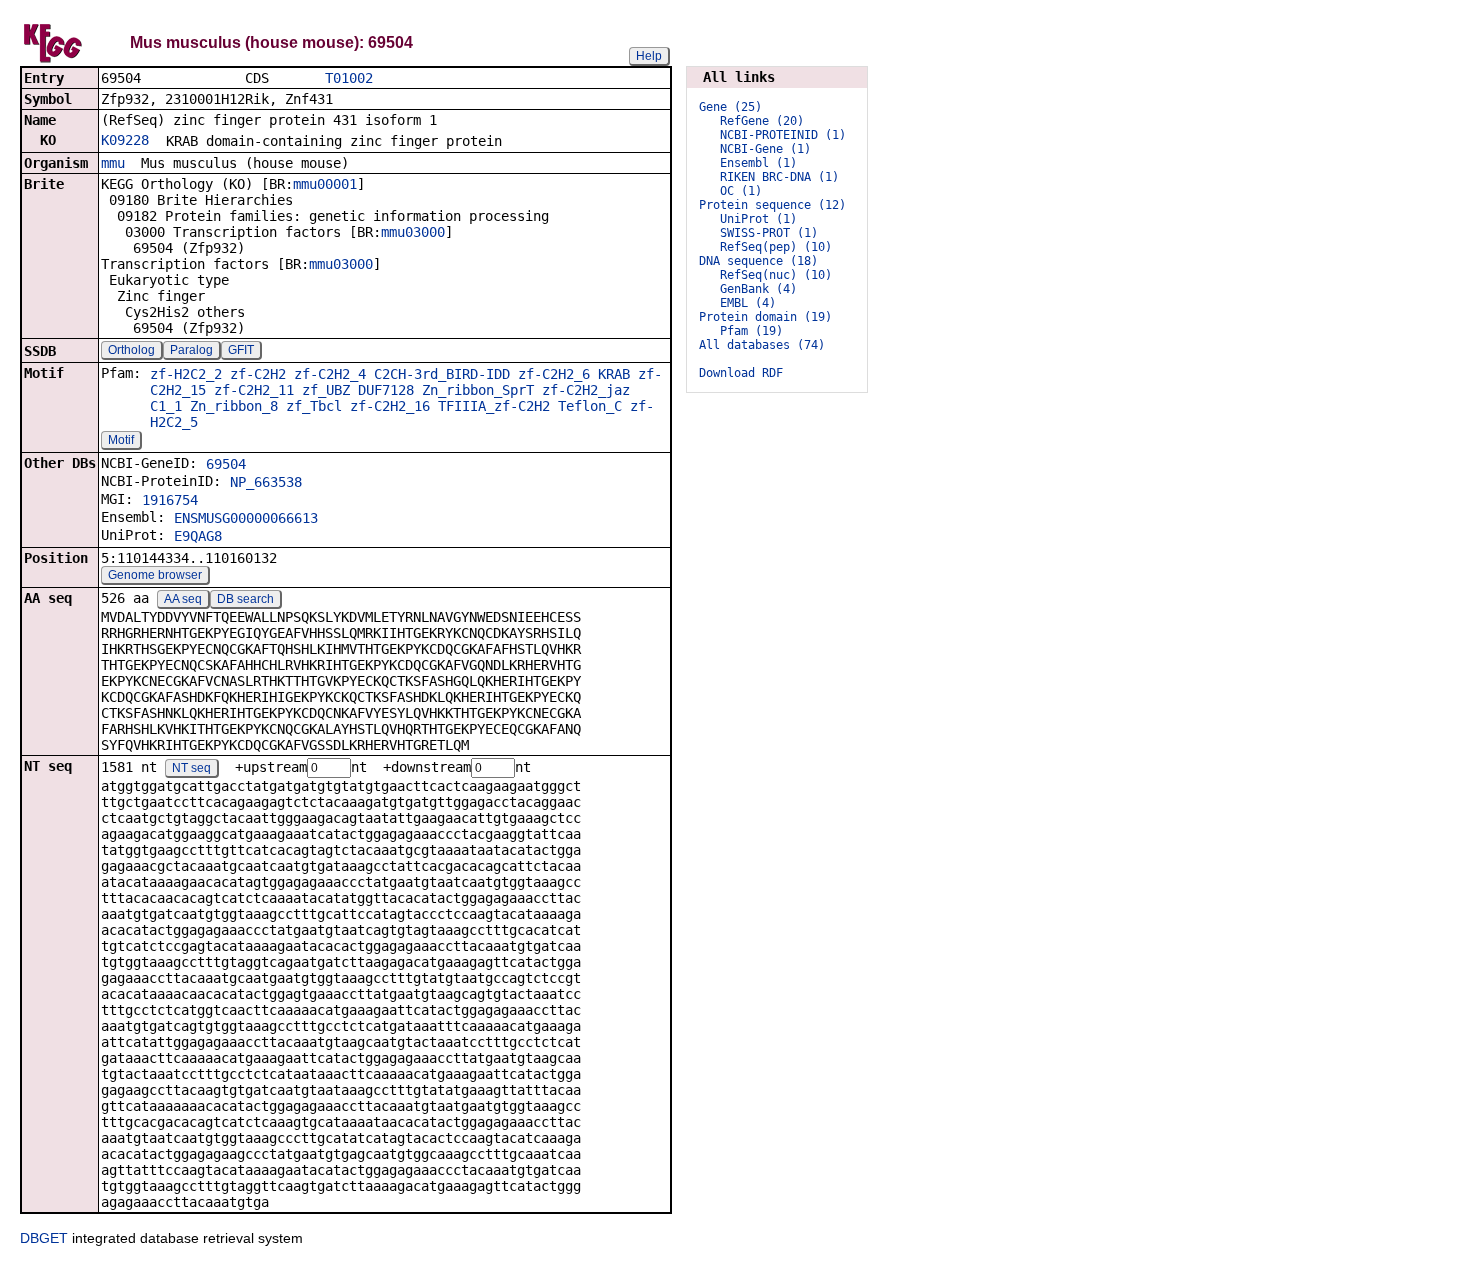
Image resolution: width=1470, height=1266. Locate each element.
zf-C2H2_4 (330, 374)
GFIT (241, 350)
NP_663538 (266, 482)
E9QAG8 (198, 536)
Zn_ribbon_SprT (478, 390)
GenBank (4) (758, 289)
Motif (121, 440)
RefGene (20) (762, 121)
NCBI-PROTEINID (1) (783, 135)
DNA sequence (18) (758, 261)
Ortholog (131, 350)
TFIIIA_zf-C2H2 (494, 406)
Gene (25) (730, 107)
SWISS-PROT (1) (769, 233)
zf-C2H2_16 (390, 406)
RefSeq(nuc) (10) (776, 275)
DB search (245, 599)
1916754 (170, 500)
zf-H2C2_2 (186, 374)
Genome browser (155, 575)
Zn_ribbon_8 (234, 406)
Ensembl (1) (758, 163)
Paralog (191, 350)
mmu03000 (413, 232)
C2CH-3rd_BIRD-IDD (442, 374)
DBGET (44, 1238)
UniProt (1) (758, 219)
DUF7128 (386, 390)
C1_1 (166, 406)
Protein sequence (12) (772, 205)
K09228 (125, 140)
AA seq (183, 599)
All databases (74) (762, 345)
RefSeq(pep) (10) (776, 247)
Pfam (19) (751, 331)
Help (649, 56)
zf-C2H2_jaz (586, 390)
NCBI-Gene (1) (765, 149)
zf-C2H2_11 (254, 390)
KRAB (614, 374)
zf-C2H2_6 (554, 374)
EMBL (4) (748, 303)
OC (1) (741, 191)
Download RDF (741, 373)
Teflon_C (590, 406)
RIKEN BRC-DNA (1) (779, 177)
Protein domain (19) (765, 317)
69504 (226, 464)
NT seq (191, 768)
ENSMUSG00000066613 (246, 518)
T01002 (349, 78)
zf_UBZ (326, 390)
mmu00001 (325, 184)
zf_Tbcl (314, 406)
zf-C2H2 (258, 374)
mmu (113, 163)
